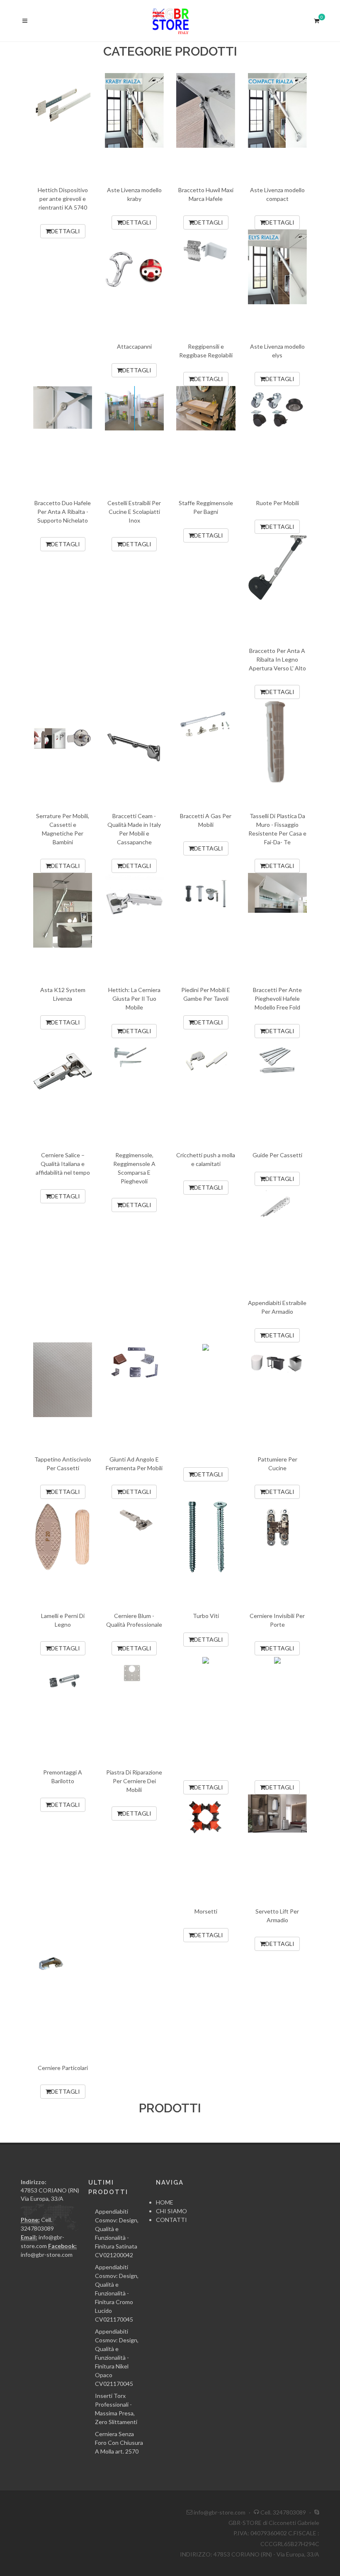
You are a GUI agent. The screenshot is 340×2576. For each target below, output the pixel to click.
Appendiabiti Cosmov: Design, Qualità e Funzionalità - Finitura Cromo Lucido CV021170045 (117, 2293)
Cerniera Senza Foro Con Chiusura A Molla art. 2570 (119, 2443)
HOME (165, 2202)
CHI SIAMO (171, 2211)
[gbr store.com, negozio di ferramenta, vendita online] (170, 21)
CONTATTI (171, 2220)
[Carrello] (316, 20)
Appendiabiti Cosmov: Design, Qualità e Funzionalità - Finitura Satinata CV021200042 (117, 2233)
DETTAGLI (66, 231)
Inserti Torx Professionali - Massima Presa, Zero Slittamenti (116, 2409)
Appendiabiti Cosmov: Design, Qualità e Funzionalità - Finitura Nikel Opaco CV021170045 (117, 2357)
